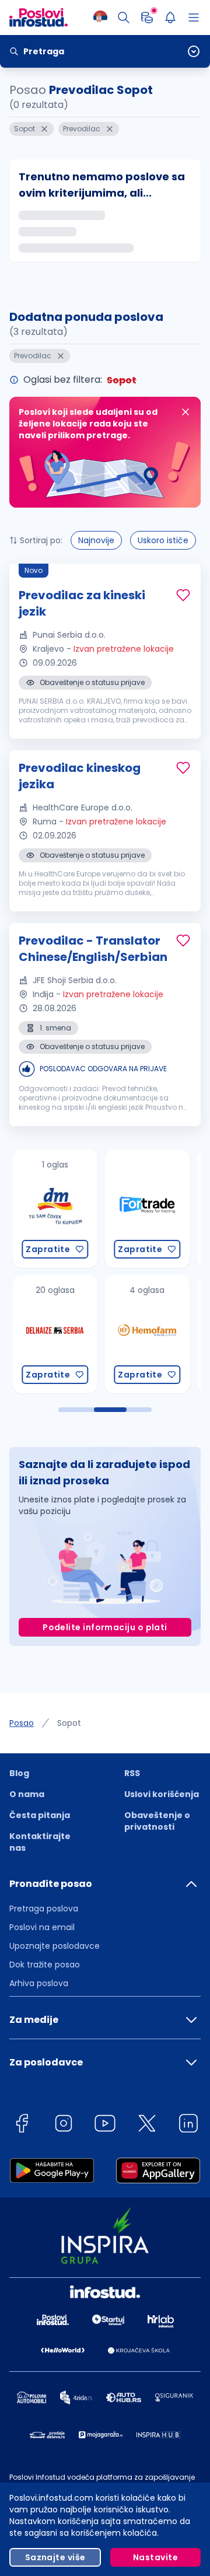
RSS (132, 1773)
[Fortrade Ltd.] (142, 1209)
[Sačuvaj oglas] (183, 595)
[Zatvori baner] (185, 412)
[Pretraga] (124, 18)
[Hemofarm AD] (142, 1334)
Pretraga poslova (44, 1909)
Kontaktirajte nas (40, 1842)
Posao (22, 1723)
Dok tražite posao (45, 1965)
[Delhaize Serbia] (50, 1334)
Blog (19, 1773)
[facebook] (22, 2125)
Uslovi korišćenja (162, 1794)
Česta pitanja (40, 1815)
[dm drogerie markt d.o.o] (50, 1209)
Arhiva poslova (39, 1983)
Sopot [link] (69, 1723)
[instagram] (64, 2125)
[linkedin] (188, 2125)
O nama (27, 1794)
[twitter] (147, 2125)
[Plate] (147, 18)
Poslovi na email (42, 1927)
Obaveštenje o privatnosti (157, 1821)
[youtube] (105, 2125)
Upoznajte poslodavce (55, 1946)
